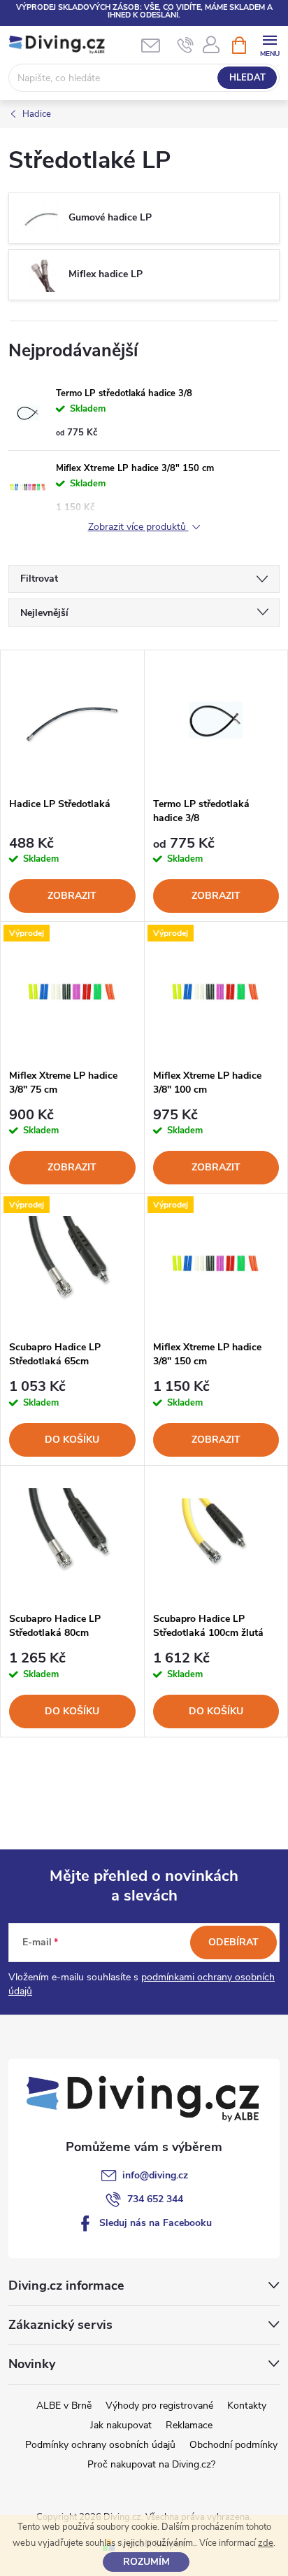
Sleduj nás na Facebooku (156, 2223)
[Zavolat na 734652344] (186, 45)
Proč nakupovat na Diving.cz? (151, 2464)
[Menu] (269, 44)
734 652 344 (155, 2199)
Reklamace (189, 2425)
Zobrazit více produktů (138, 527)
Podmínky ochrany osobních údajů (100, 2445)
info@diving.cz (155, 2175)
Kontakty (247, 2406)
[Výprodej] (72, 992)
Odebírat (233, 1942)
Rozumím (146, 2562)
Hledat (247, 78)
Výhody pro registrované (159, 2406)
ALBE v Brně (64, 2406)
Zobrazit (72, 896)
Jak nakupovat (121, 2425)
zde (266, 2543)
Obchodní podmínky (233, 2445)
